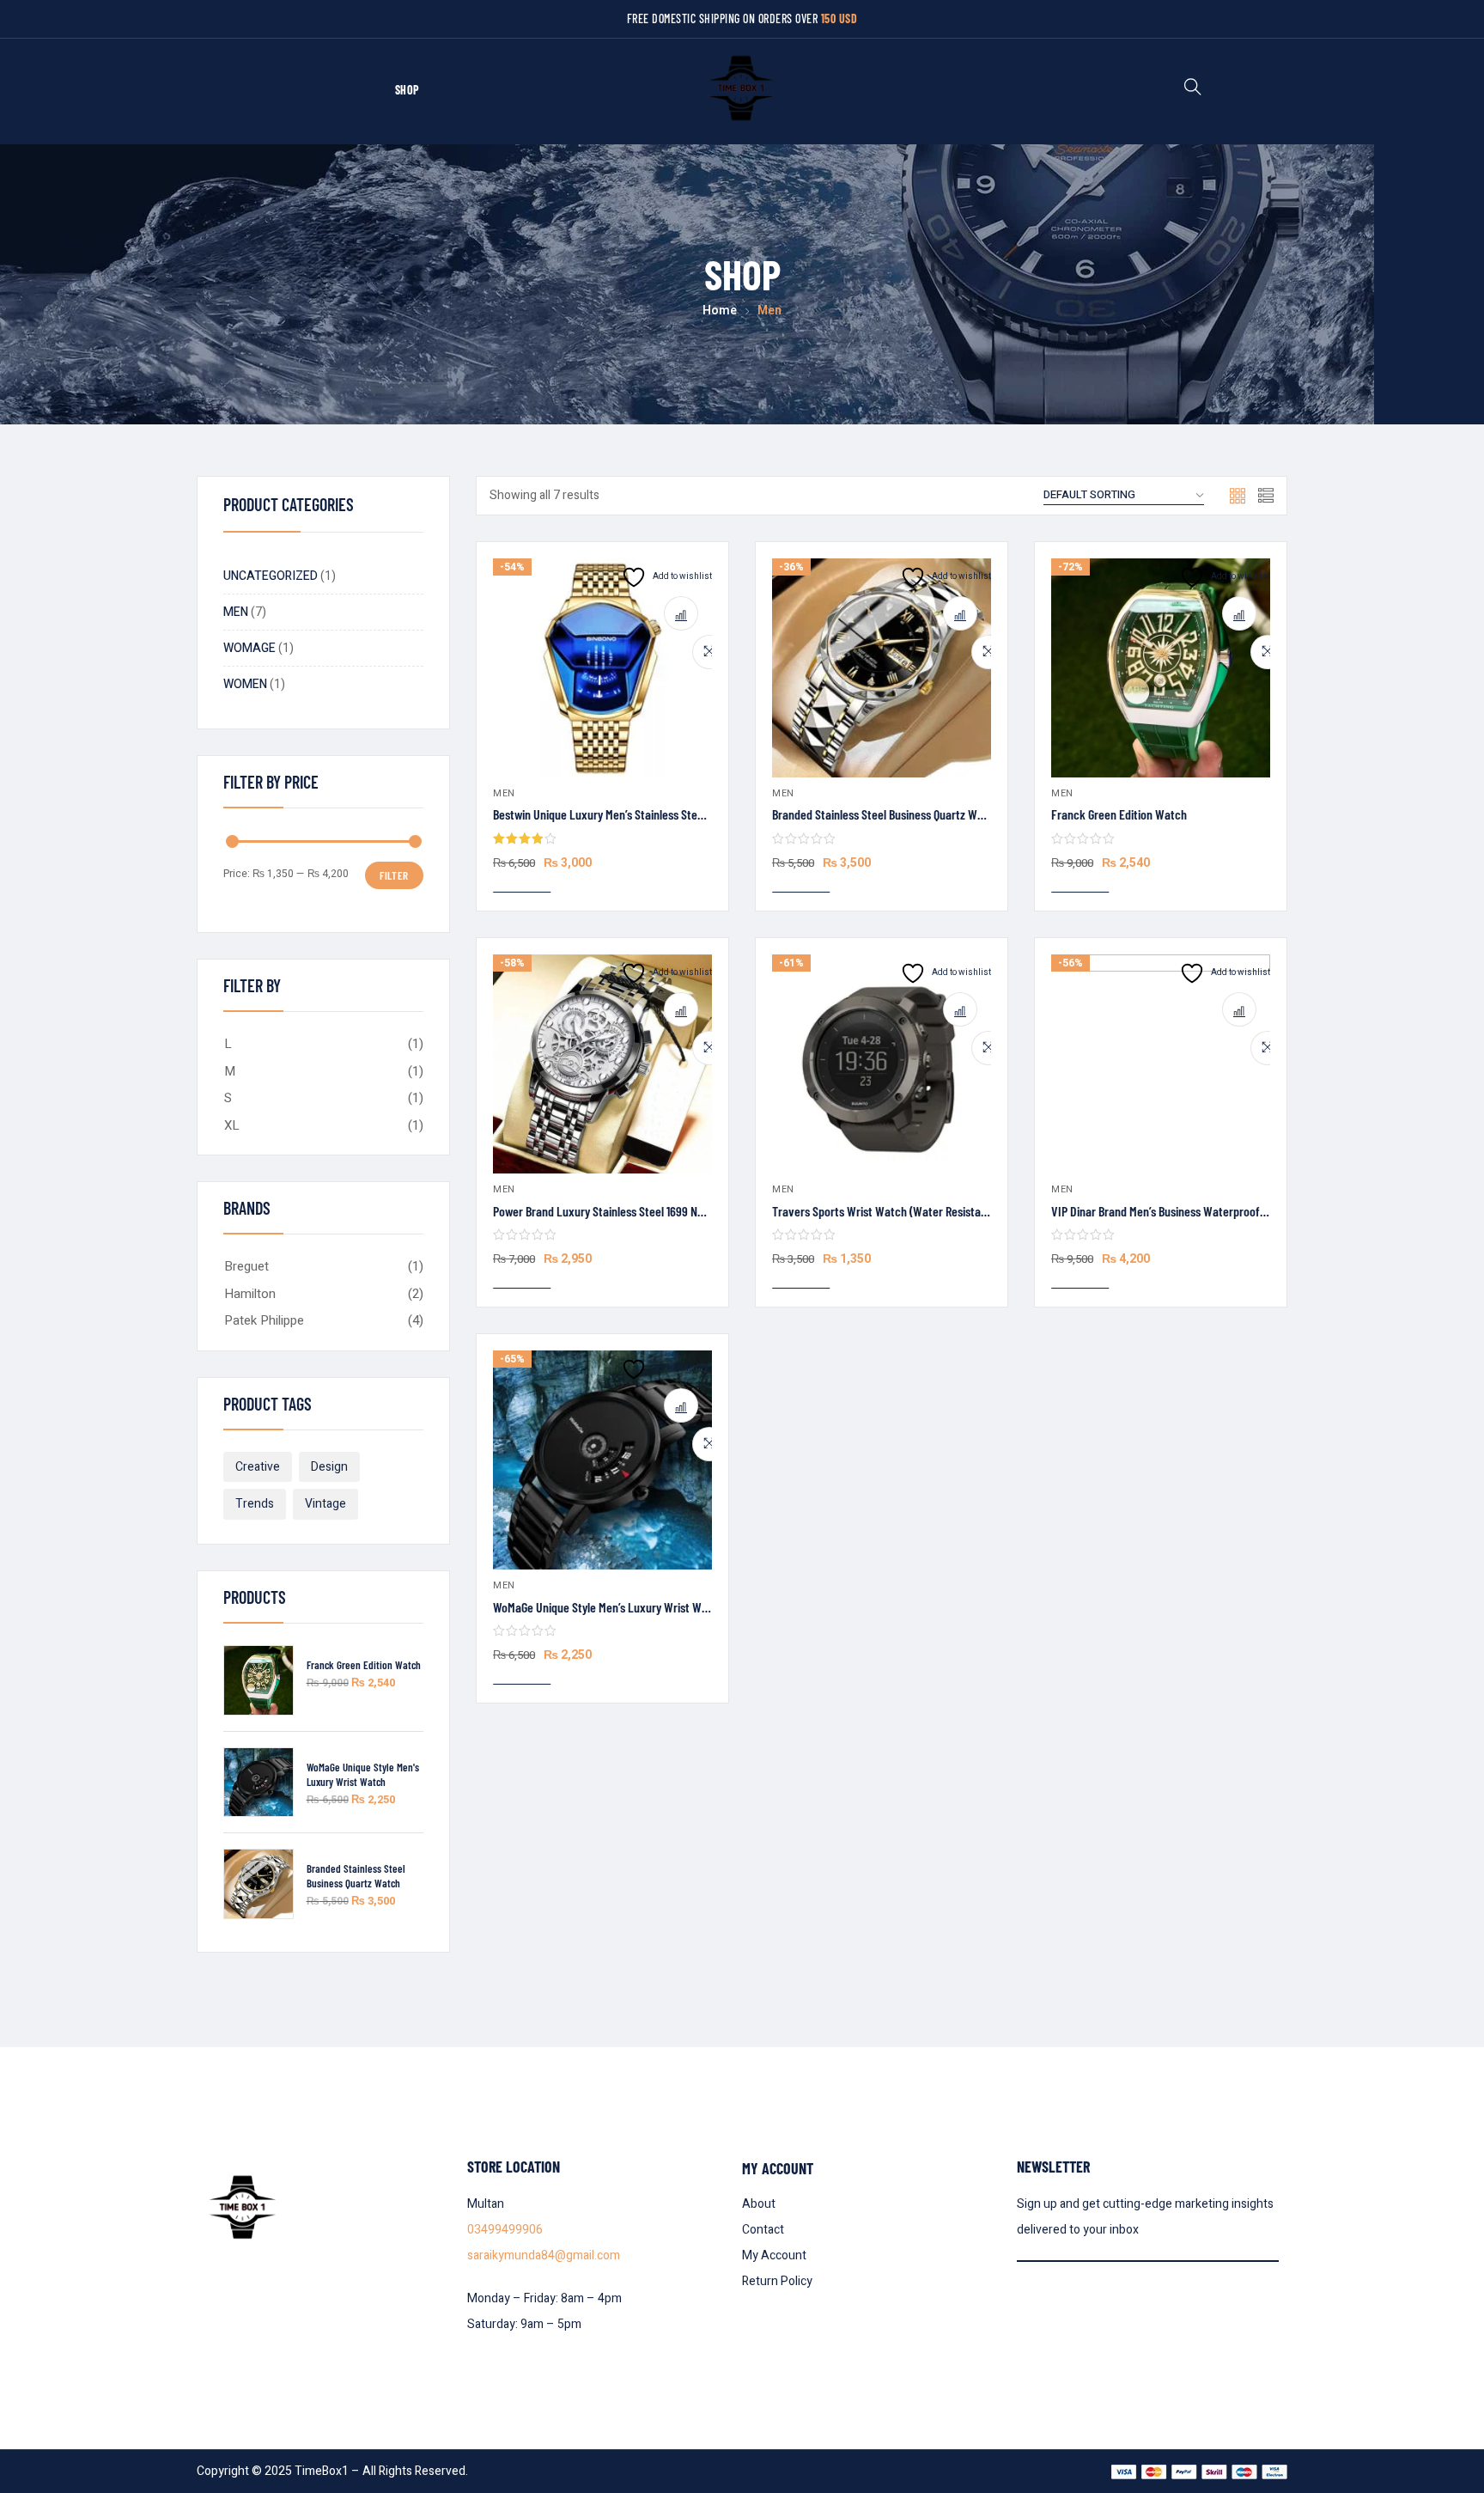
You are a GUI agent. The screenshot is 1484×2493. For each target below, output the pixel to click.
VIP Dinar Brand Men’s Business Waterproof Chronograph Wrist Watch (1219, 1211)
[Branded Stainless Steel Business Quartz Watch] (882, 668)
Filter (394, 875)
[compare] (681, 613)
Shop (407, 90)
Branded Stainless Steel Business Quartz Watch (356, 1876)
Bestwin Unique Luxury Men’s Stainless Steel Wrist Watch (631, 814)
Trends (255, 1504)
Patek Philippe (264, 1320)
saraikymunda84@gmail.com (544, 2255)
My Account (774, 2255)
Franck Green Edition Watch (364, 1665)
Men (504, 793)
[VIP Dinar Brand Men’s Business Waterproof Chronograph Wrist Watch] (1161, 1064)
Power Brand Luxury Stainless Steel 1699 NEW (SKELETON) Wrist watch (663, 1211)
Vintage (325, 1504)
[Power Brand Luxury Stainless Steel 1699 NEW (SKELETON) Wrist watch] (602, 1064)
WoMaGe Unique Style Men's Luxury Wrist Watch (363, 1774)
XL (232, 1125)
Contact (763, 2230)
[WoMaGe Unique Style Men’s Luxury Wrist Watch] (602, 1460)
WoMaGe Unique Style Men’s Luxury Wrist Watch (608, 1607)
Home (720, 311)
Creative (258, 1467)
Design (329, 1467)
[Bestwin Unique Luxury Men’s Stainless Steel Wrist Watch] (602, 668)
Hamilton (250, 1294)
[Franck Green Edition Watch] (1161, 668)
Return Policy (777, 2281)
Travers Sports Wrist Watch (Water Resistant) (883, 1211)
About (759, 2204)
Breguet (246, 1266)
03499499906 (505, 2230)
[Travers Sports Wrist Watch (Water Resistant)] (882, 1064)
